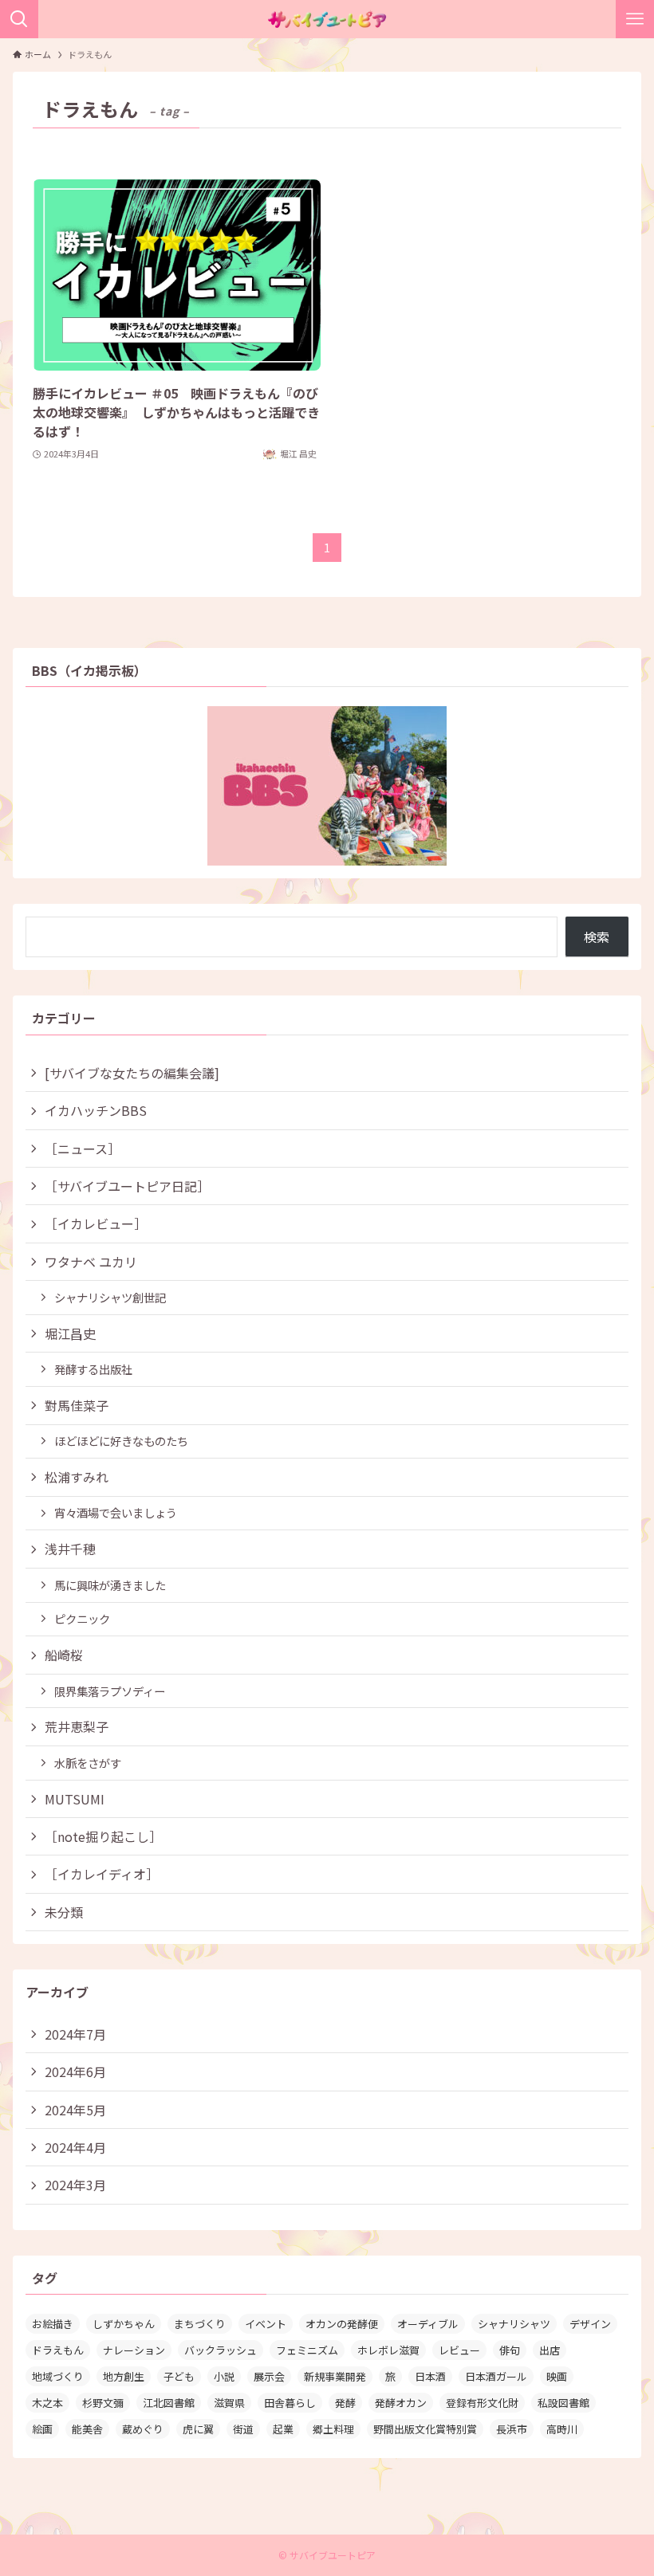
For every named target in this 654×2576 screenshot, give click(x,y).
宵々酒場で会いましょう (116, 1512)
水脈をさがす (88, 1763)
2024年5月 (75, 2110)
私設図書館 (563, 2403)
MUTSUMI (75, 1799)
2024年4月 (75, 2147)
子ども (179, 2376)
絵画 (42, 2429)
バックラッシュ (221, 2350)
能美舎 (87, 2429)
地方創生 (124, 2376)
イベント (266, 2324)
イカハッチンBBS (96, 1110)
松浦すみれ (77, 1477)
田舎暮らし (290, 2403)
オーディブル (428, 2324)
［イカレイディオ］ (102, 1874)
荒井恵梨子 (77, 1726)
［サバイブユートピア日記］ (127, 1186)
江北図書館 (169, 2403)
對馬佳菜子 (77, 1405)
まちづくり (200, 2324)
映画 (557, 2376)
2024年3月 (75, 2185)
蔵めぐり (143, 2429)
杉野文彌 (103, 2403)
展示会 (269, 2376)
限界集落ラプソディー (110, 1691)
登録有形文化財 (482, 2403)
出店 (550, 2350)
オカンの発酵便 (342, 2324)
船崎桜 (64, 1655)
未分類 (64, 1912)
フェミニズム (307, 2350)
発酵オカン (401, 2403)
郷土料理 (333, 2429)
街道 (243, 2429)
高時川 (562, 2429)
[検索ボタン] (19, 19)
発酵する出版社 (93, 1369)
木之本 (47, 2403)
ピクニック (82, 1618)
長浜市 (512, 2429)
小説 (224, 2376)
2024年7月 (75, 2034)
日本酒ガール (496, 2376)
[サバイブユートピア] (327, 19)
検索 (597, 937)
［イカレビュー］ (96, 1223)
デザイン (590, 2324)
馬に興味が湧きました (110, 1585)
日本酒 (430, 2376)
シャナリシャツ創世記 (110, 1297)
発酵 (345, 2403)
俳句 (510, 2350)
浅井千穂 (70, 1549)
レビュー (459, 2350)
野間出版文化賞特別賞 (425, 2429)
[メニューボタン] (635, 19)
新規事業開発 (335, 2376)
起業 (283, 2429)
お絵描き (53, 2324)
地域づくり (58, 2376)
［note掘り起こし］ (103, 1836)
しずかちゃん (124, 2324)
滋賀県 (229, 2403)
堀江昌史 (70, 1333)
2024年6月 (75, 2071)
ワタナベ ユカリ (91, 1262)
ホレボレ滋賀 (388, 2350)
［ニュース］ (83, 1149)
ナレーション (134, 2350)
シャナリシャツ (514, 2324)
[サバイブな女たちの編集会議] (132, 1073)
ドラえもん (58, 2350)
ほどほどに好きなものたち (121, 1441)
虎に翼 (198, 2429)
